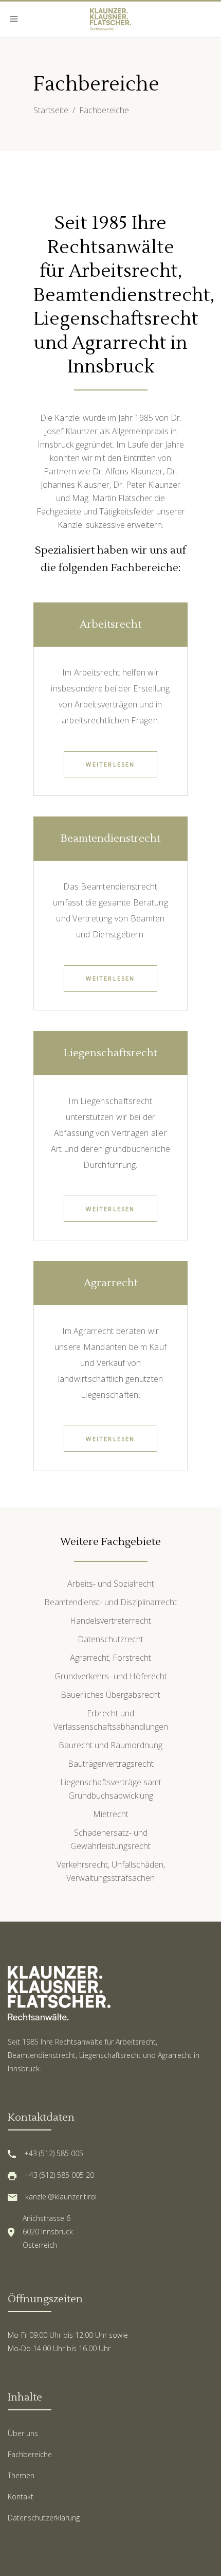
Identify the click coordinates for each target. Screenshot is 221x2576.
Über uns (23, 2433)
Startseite (51, 110)
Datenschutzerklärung (44, 2518)
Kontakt (21, 2497)
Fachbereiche (30, 2454)
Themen (21, 2475)
